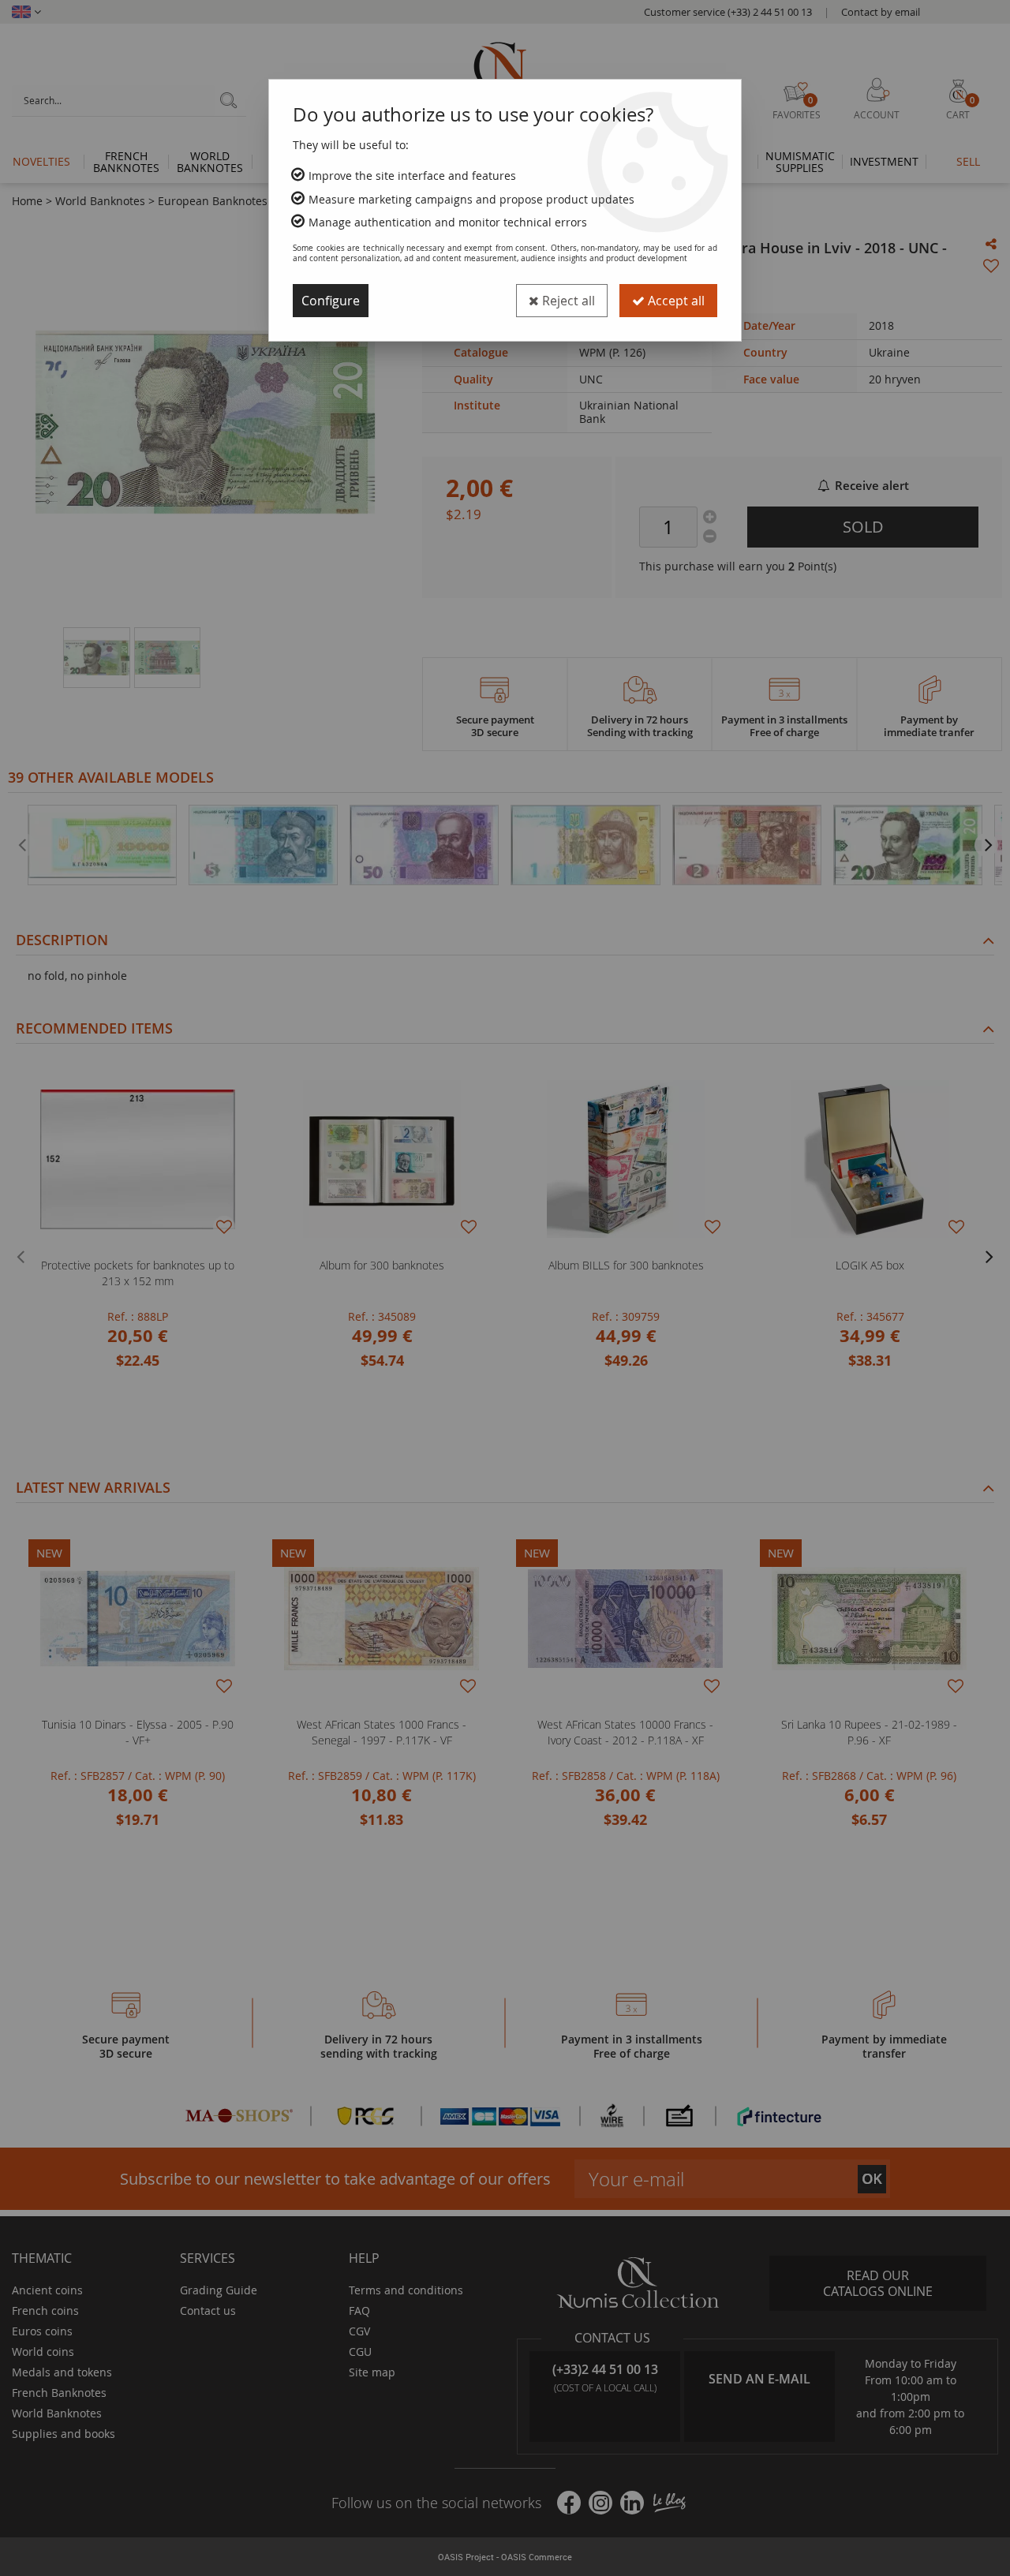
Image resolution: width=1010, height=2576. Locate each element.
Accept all (675, 301)
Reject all (567, 301)
